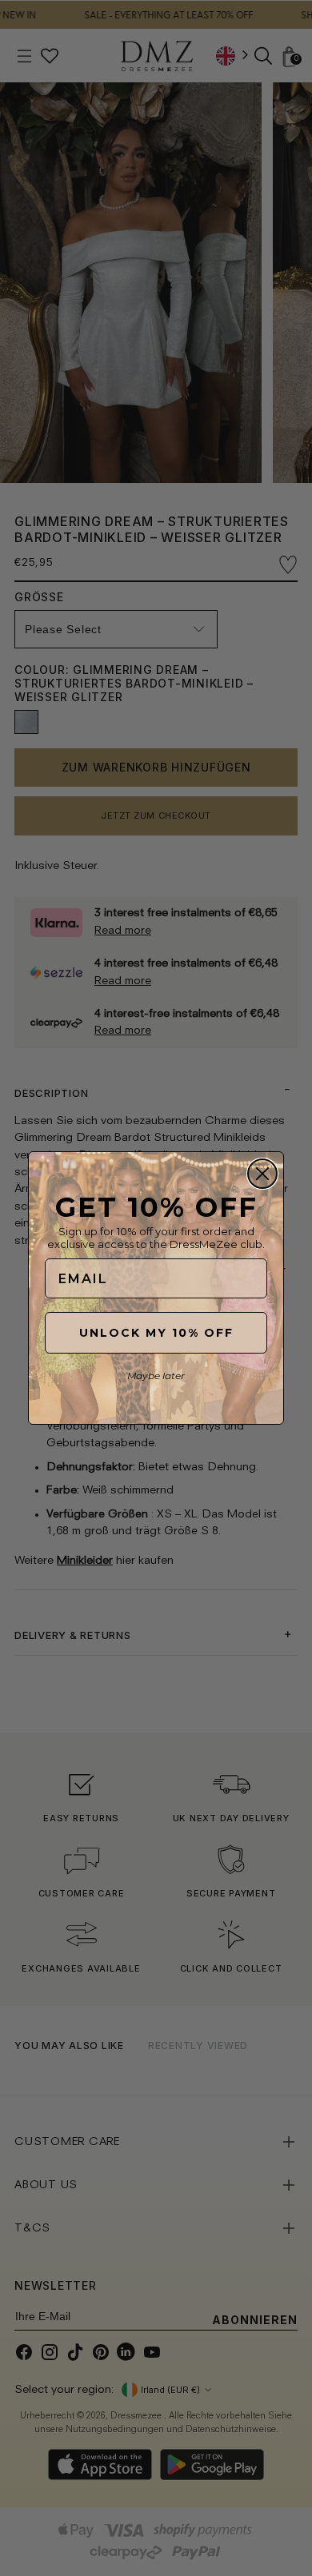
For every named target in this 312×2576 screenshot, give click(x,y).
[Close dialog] (262, 1174)
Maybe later (156, 1376)
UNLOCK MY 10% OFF (156, 1333)
